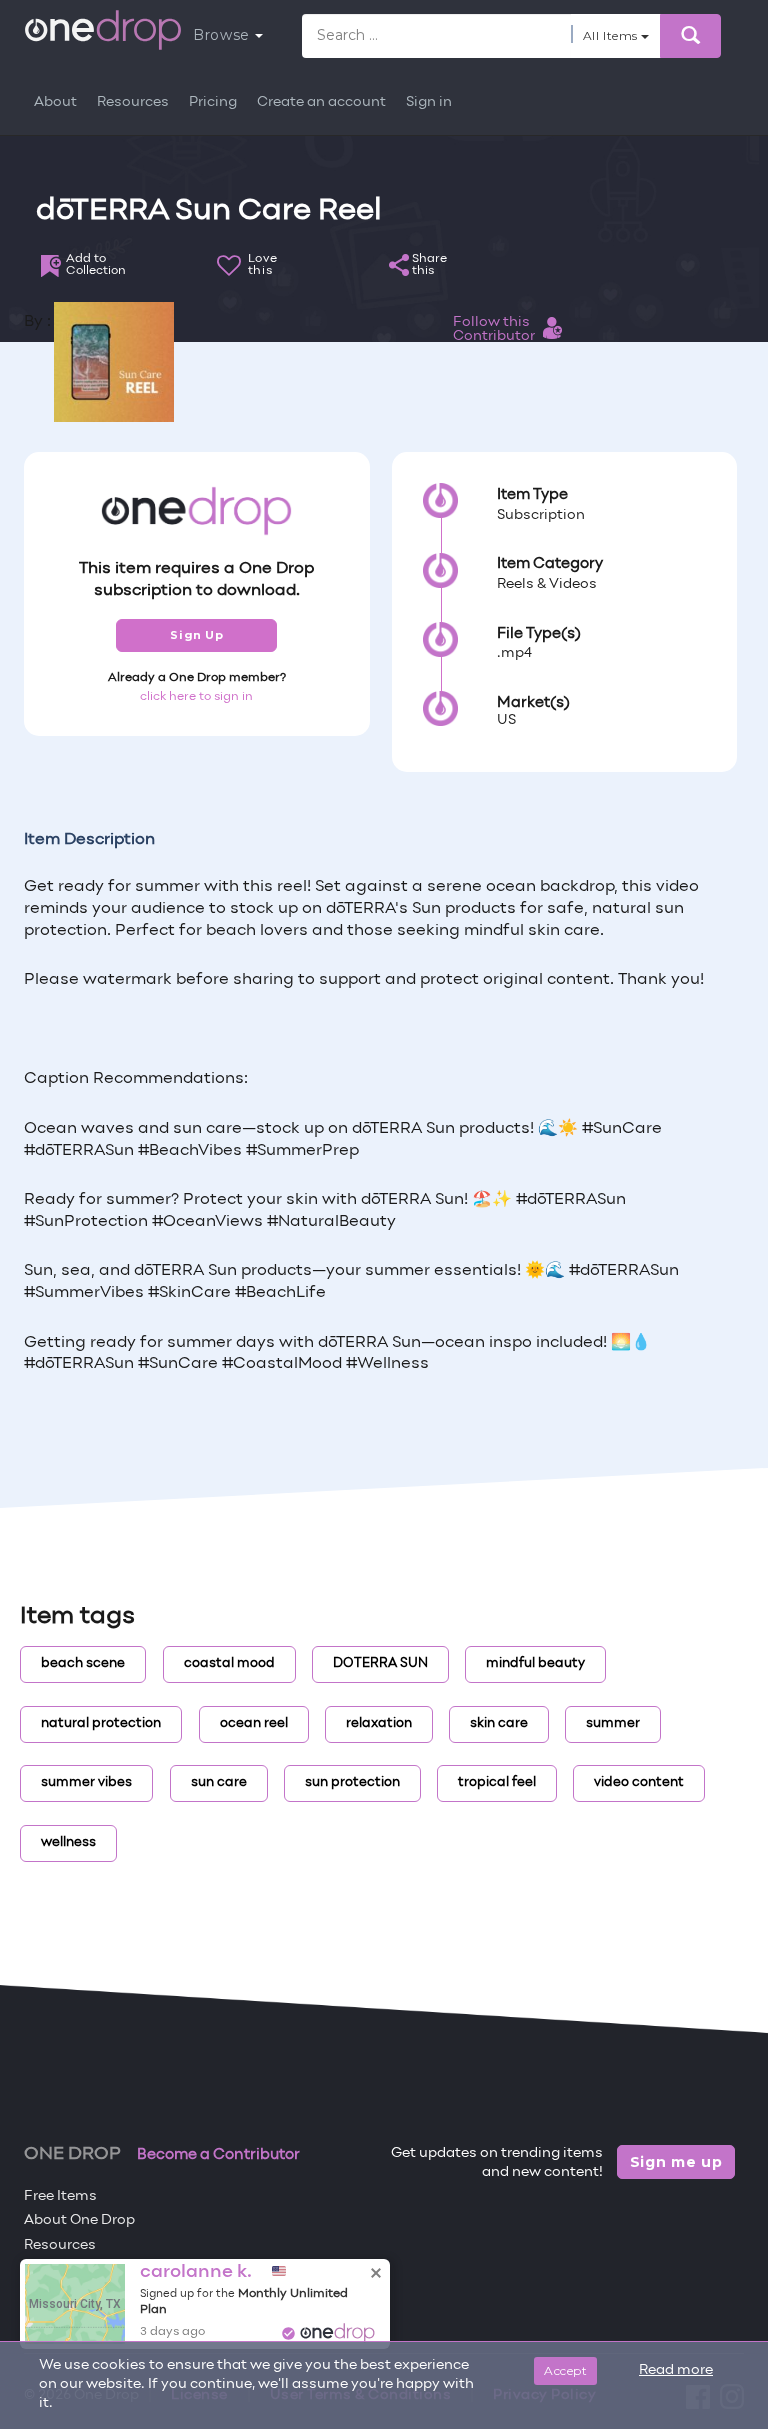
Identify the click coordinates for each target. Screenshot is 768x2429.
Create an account (321, 102)
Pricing (213, 102)
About (55, 102)
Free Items (60, 2196)
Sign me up (676, 2162)
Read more (676, 2370)
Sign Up (196, 635)
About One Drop (79, 2220)
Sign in (429, 102)
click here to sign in (196, 697)
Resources (133, 102)
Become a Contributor (218, 2155)
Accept (565, 2370)
